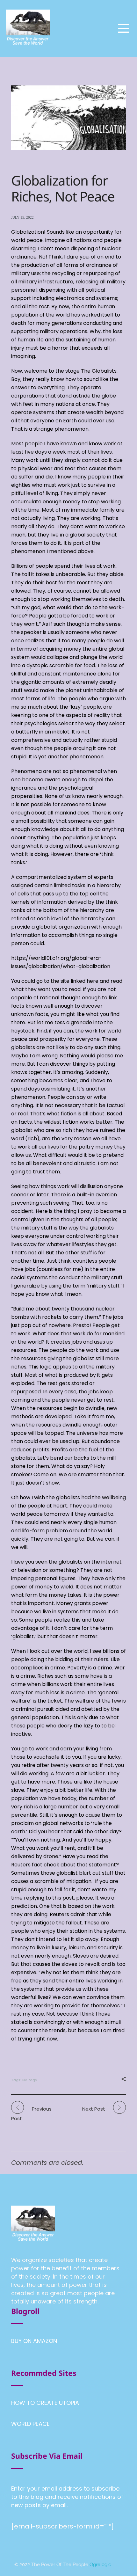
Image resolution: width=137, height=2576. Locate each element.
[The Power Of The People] (28, 27)
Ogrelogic (100, 2565)
